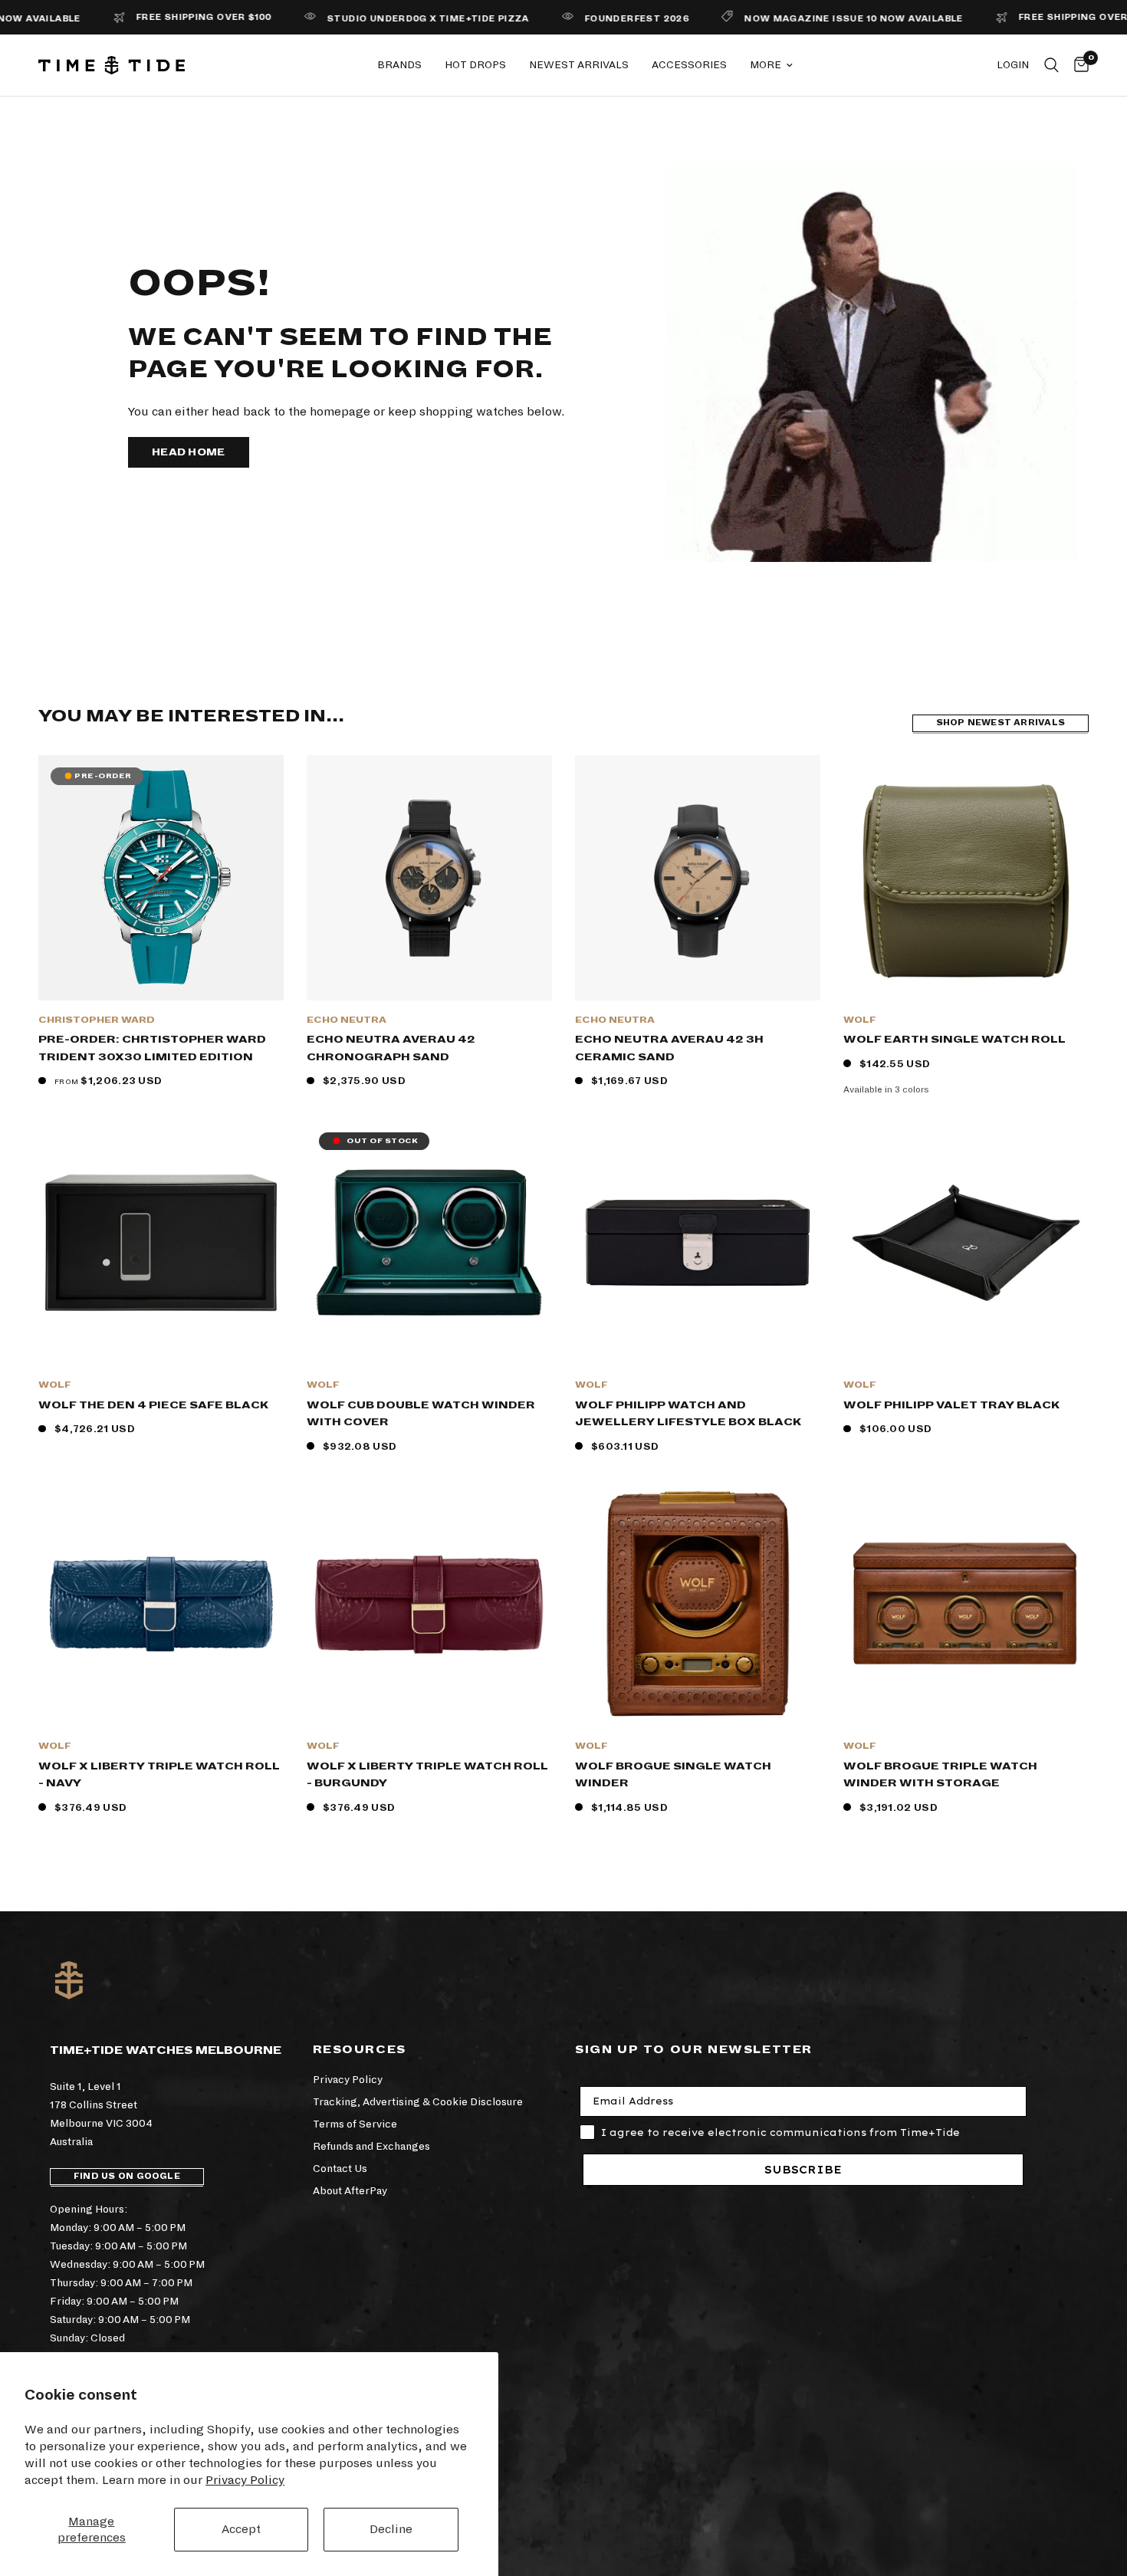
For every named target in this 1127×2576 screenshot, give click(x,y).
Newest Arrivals (579, 65)
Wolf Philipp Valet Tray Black (951, 1405)
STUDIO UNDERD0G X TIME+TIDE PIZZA (370, 19)
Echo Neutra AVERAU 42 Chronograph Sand (391, 1048)
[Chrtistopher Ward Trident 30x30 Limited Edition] (161, 878)
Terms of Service (355, 2124)
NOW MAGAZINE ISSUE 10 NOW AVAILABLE (795, 19)
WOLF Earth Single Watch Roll (955, 1039)
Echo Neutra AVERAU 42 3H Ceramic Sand (669, 1048)
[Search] (1051, 65)
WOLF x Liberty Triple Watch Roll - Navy (159, 1775)
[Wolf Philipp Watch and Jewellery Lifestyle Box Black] (698, 1243)
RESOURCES (360, 2049)
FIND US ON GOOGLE (127, 2176)
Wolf (860, 1020)
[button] (189, 452)
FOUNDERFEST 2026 (578, 19)
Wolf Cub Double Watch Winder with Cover (421, 1414)
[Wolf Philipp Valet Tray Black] (966, 1243)
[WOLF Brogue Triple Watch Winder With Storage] (966, 1604)
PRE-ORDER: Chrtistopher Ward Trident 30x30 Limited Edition (152, 1048)
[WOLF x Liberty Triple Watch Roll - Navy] (161, 1604)
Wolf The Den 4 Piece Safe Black (153, 1405)
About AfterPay (350, 2191)
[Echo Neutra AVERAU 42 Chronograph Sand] (429, 878)
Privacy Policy (245, 2480)
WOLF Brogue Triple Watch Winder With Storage (940, 1775)
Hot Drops (475, 65)
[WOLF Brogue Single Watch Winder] (698, 1604)
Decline (391, 2529)
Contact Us (340, 2169)
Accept (241, 2529)
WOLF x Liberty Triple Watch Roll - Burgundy (427, 1775)
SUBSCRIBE (803, 2170)
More (766, 65)
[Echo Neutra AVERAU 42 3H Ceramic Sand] (698, 878)
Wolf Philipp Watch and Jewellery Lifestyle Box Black (688, 1414)
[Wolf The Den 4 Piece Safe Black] (161, 1243)
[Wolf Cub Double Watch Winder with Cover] (429, 1243)
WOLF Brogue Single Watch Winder (673, 1775)
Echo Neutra (347, 1020)
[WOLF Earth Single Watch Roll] (966, 878)
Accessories (689, 65)
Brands (399, 65)
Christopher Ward (97, 1020)
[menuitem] (399, 65)
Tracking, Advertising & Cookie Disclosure (418, 2102)
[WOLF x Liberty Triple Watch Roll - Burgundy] (429, 1604)
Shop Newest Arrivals (1001, 723)
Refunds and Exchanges (371, 2146)
